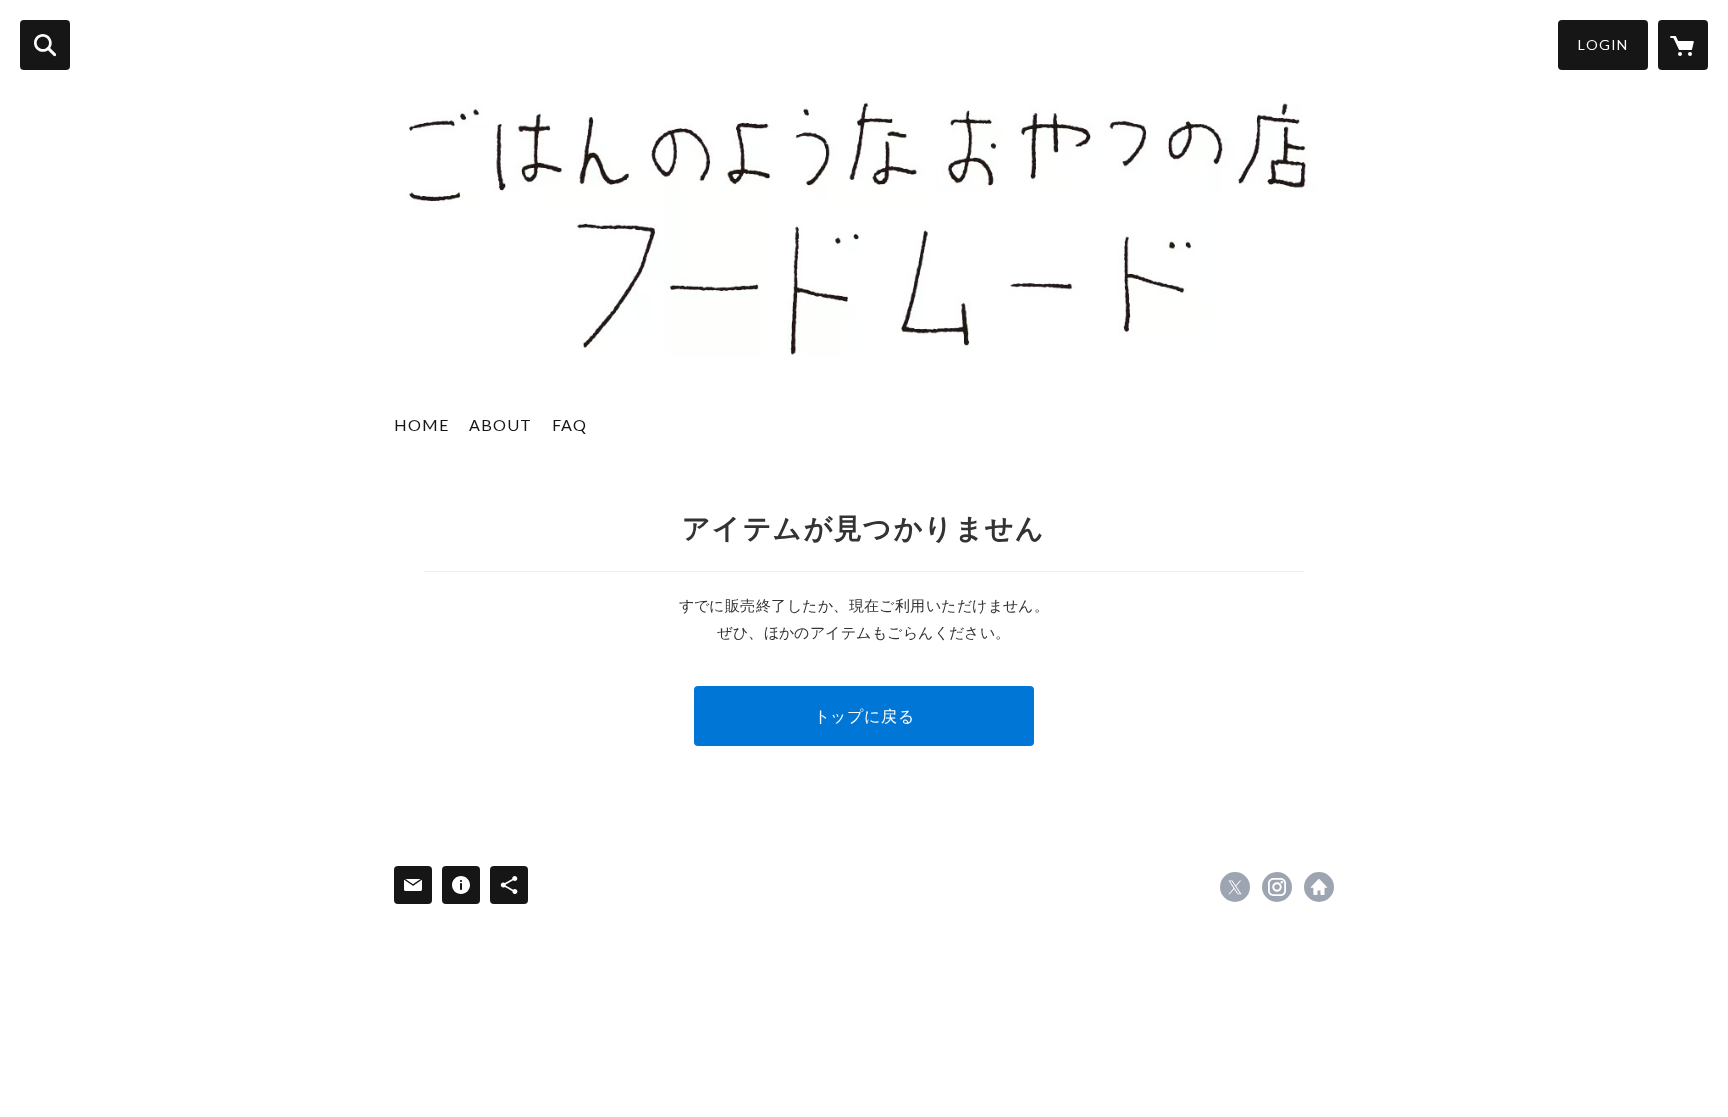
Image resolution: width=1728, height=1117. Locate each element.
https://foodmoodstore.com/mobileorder (1319, 887)
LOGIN (1603, 44)
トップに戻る (864, 715)
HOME (421, 424)
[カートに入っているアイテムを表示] (1683, 45)
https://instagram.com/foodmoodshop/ (1277, 887)
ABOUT (500, 424)
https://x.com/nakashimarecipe (1235, 887)
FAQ (569, 424)
